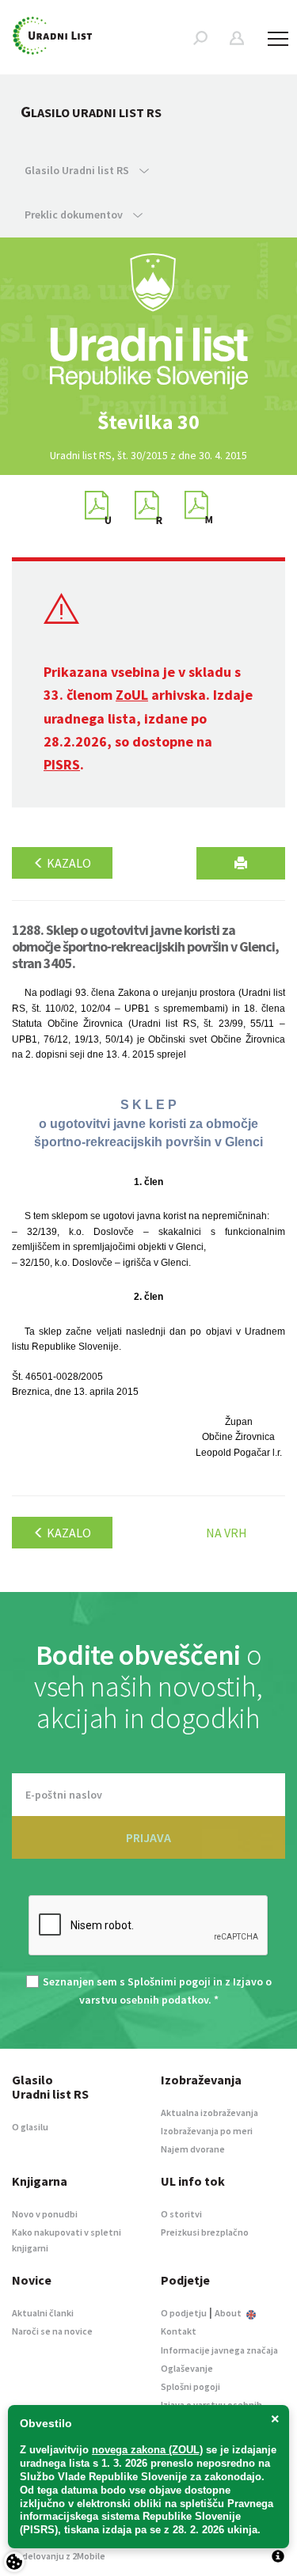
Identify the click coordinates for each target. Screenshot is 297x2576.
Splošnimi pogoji (169, 1981)
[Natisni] (241, 863)
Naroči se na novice (52, 2331)
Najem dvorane (193, 2149)
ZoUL (132, 695)
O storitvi (181, 2214)
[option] (149, 422)
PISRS (62, 764)
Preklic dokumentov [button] (75, 215)
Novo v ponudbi (45, 2214)
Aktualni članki (43, 2313)
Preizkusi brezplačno (205, 2232)
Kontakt (179, 2331)
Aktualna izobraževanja (209, 2112)
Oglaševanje (187, 2368)
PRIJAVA (148, 1837)
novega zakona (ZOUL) (147, 2450)
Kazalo (68, 863)
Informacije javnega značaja (219, 2350)
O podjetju (184, 2313)
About (229, 2313)
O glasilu (30, 2127)
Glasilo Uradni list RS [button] (78, 170)
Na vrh (227, 1533)
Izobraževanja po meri (207, 2131)
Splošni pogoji (190, 2386)
